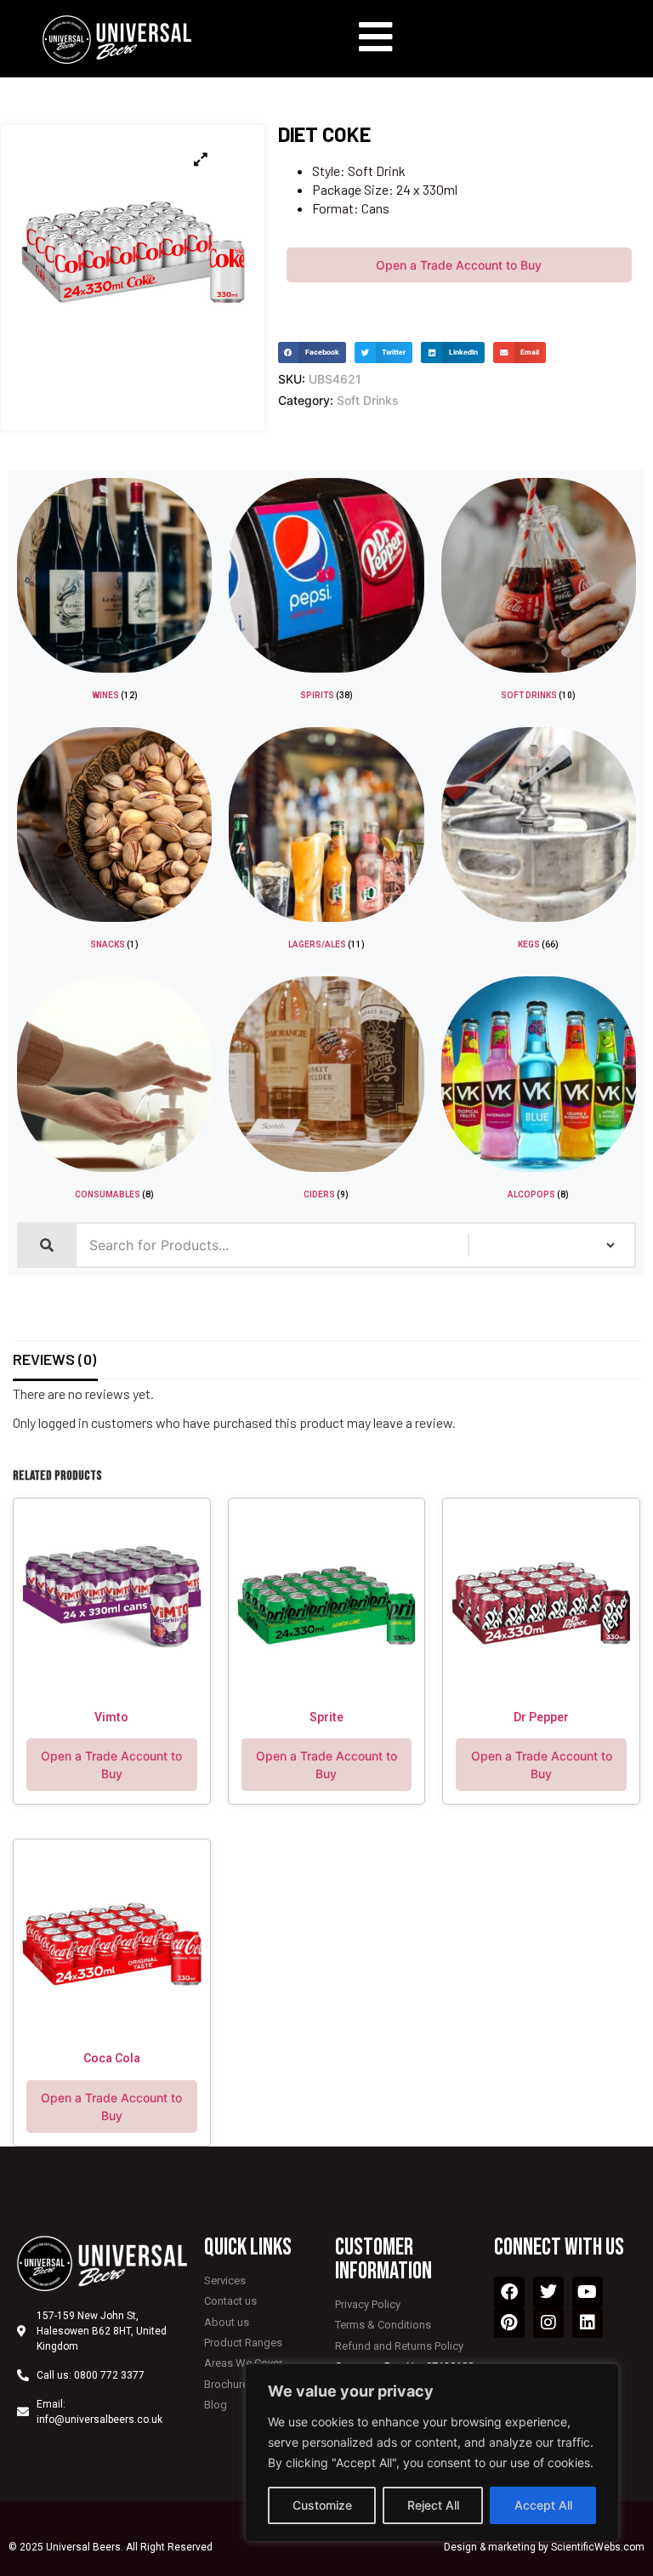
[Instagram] (548, 2323)
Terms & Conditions (383, 2325)
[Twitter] (548, 2292)
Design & (466, 2547)
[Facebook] (509, 2292)
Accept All (543, 2505)
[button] (312, 353)
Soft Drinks (368, 400)
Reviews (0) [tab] (54, 1359)
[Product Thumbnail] (201, 159)
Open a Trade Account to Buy (459, 265)
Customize (322, 2505)
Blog (216, 2405)
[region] (432, 2453)
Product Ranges (243, 2343)
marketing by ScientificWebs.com (566, 2547)
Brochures (229, 2384)
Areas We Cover (243, 2363)
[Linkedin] (588, 2323)
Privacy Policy (368, 2304)
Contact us (230, 2301)
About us (227, 2322)
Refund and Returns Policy (399, 2346)
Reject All (433, 2505)
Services (225, 2280)
